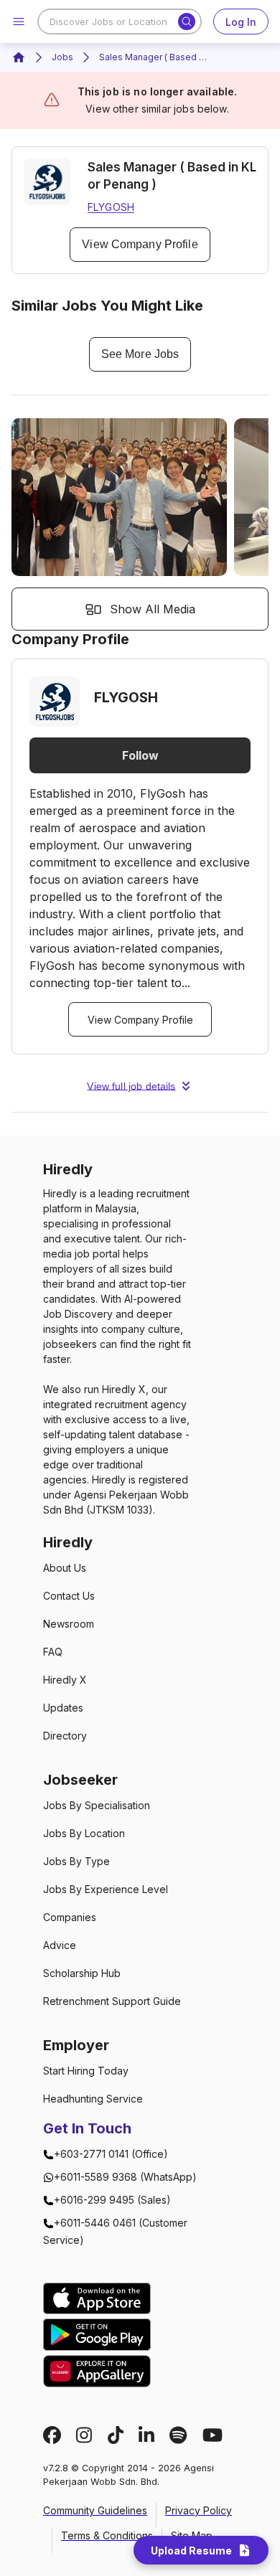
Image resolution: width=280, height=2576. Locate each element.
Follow (140, 755)
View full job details (131, 1086)
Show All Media (153, 609)
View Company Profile (140, 244)
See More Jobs (140, 354)
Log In (241, 22)
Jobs (62, 57)
